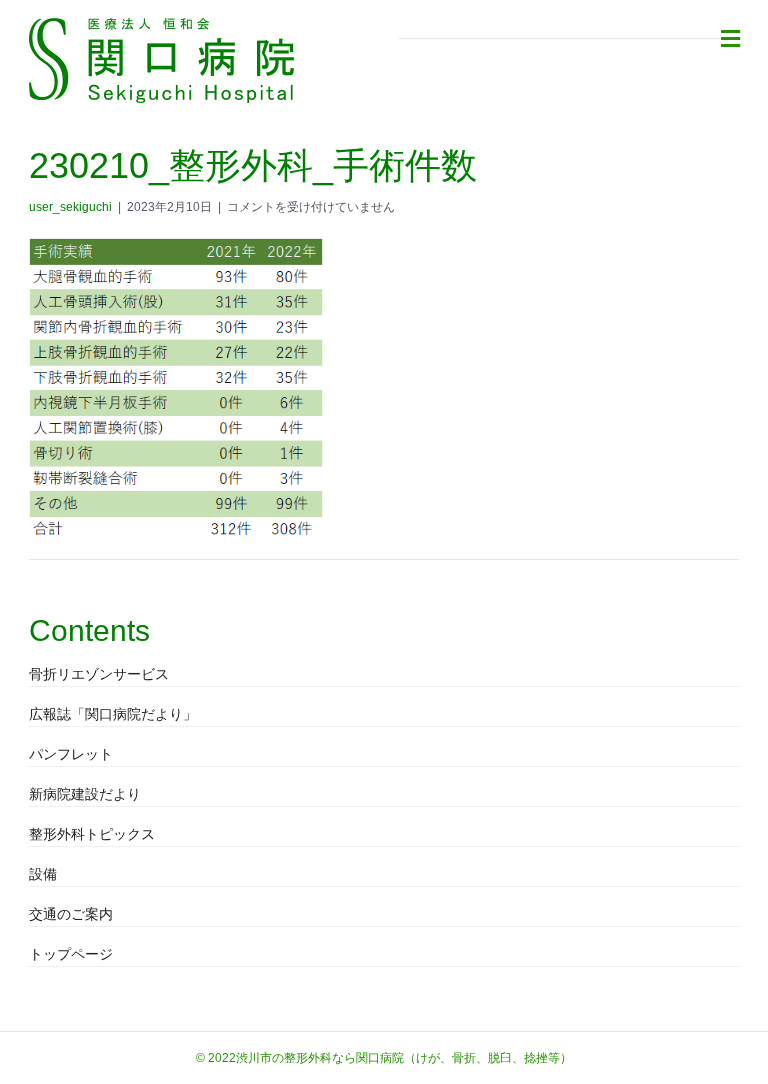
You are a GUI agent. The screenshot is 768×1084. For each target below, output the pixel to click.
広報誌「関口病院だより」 (113, 714)
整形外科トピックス (92, 834)
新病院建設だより (85, 794)
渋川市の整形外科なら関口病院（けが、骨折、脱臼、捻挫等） (404, 1058)
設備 (43, 874)
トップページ (71, 954)
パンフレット (71, 754)
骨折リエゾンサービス (99, 674)
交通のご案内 (71, 914)
